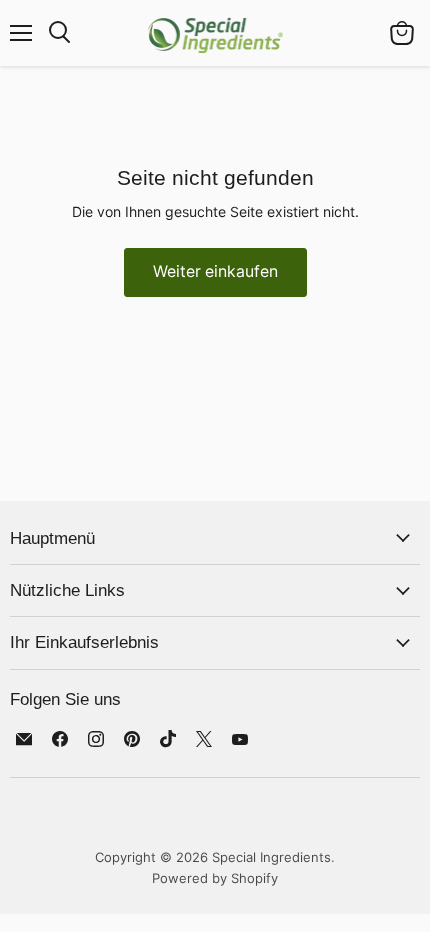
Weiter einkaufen (215, 271)
